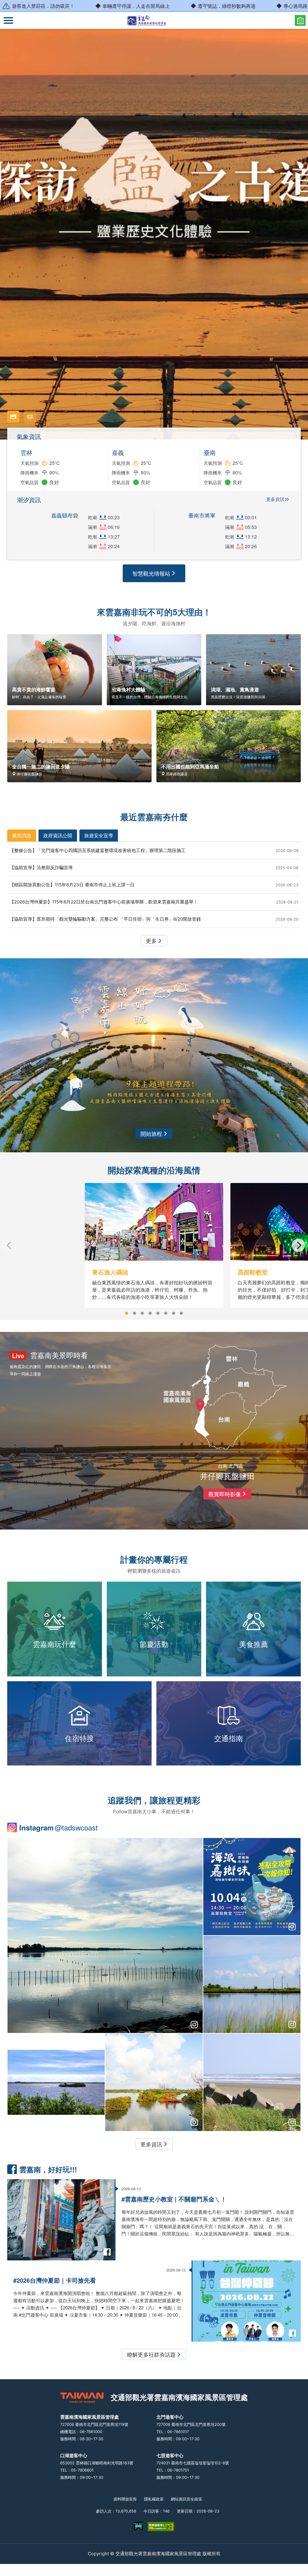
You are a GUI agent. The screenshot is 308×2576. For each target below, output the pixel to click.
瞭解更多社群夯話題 (151, 2354)
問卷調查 (300, 20)
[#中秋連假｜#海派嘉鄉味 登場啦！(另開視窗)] (252, 1887)
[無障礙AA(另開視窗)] (161, 2527)
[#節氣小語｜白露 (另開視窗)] (252, 2082)
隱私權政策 (154, 2499)
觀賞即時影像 (225, 1494)
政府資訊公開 (58, 835)
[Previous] (10, 1245)
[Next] (298, 1245)
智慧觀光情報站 (151, 573)
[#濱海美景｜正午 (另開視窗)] (252, 1984)
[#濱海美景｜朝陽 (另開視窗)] (154, 2082)
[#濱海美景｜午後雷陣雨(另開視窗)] (105, 1936)
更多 (151, 941)
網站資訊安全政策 (186, 2499)
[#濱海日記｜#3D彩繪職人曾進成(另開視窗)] (56, 2082)
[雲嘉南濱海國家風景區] (154, 20)
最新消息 (22, 835)
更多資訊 (275, 499)
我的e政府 (138, 2527)
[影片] (30, 417)
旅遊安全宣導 (99, 835)
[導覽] (8, 20)
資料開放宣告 (125, 2499)
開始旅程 (151, 1133)
